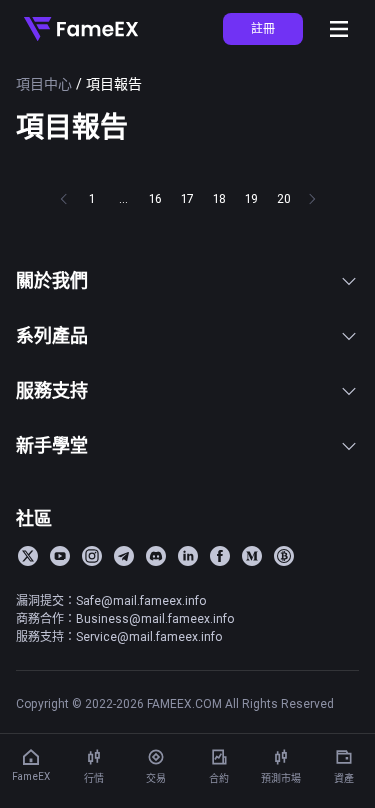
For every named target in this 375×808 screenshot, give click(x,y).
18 (219, 198)
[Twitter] (28, 556)
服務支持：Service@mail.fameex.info (119, 636)
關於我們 (52, 280)
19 (251, 198)
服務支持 (52, 390)
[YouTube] (60, 556)
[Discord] (156, 556)
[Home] (81, 29)
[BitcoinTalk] (284, 556)
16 (155, 198)
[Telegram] (124, 556)
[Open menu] (339, 29)
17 (187, 198)
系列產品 (52, 335)
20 (284, 198)
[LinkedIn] (188, 556)
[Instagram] (92, 556)
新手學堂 (52, 445)
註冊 (263, 28)
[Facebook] (220, 556)
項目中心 (44, 84)
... (123, 198)
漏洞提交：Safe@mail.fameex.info (111, 600)
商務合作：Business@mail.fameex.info (125, 618)
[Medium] (252, 556)
